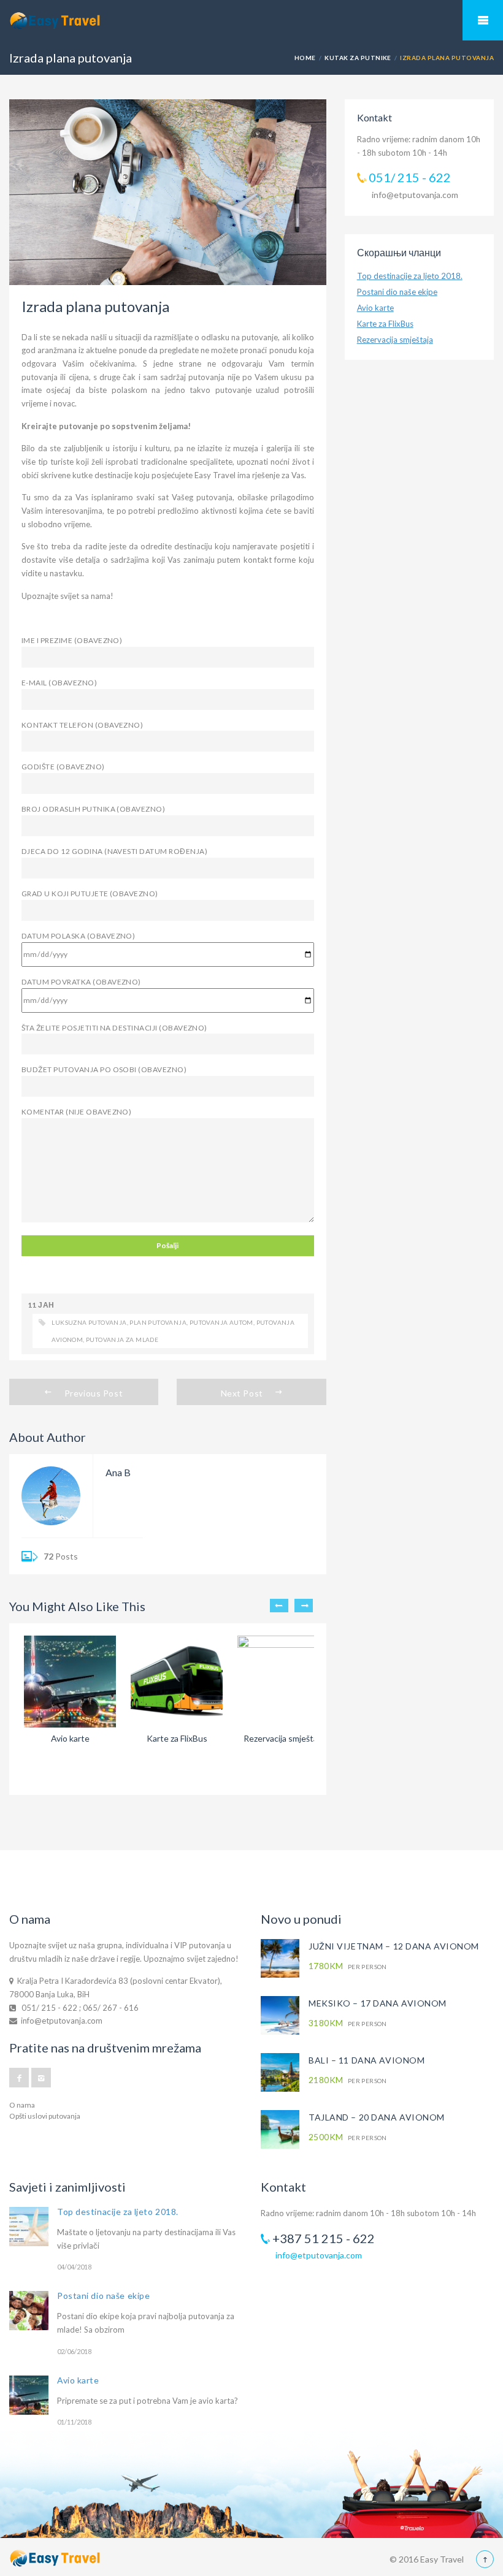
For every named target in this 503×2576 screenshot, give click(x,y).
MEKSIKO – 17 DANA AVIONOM (378, 2003)
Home (305, 58)
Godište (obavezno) (63, 767)
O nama (22, 2105)
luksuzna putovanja (89, 1322)
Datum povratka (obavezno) (81, 982)
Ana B (118, 1472)
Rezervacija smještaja (395, 340)
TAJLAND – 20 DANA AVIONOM (377, 2117)
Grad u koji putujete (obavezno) (90, 894)
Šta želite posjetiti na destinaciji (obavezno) (114, 1028)
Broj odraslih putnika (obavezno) (93, 809)
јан (46, 1305)
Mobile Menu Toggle (483, 20)
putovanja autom (221, 1322)
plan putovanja (158, 1322)
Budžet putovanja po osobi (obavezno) (104, 1069)
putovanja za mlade (122, 1339)
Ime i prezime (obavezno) (72, 640)
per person (348, 1966)
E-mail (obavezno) (59, 683)
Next (304, 1606)
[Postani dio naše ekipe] (29, 2311)
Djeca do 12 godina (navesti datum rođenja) (114, 851)
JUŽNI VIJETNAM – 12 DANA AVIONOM (394, 1946)
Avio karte (375, 308)
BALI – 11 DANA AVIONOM (367, 2060)
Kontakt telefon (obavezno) (82, 725)
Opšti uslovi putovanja (45, 2116)
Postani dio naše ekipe (397, 292)
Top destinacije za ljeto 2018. (410, 276)
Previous (279, 1606)
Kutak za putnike (358, 58)
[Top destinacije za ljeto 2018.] (29, 2227)
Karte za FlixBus (385, 324)
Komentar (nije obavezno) (76, 1112)
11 (32, 1305)
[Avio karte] (29, 2395)
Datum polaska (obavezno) (78, 936)
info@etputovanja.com (415, 195)
